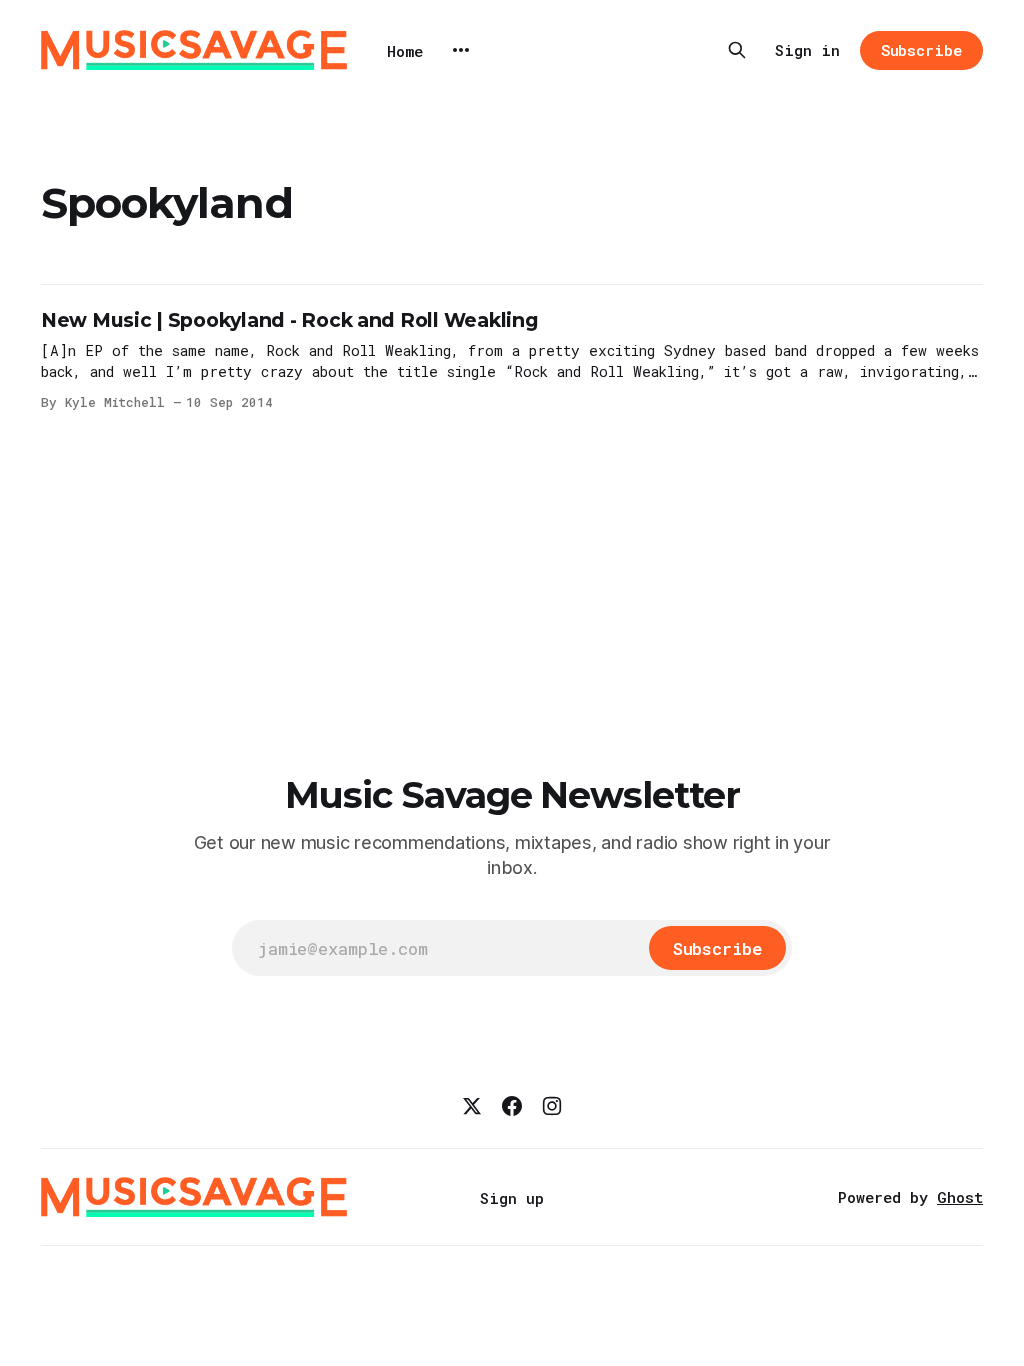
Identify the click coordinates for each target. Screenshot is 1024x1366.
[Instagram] (552, 1106)
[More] (461, 50)
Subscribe (921, 50)
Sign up (512, 1198)
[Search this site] (737, 50)
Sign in (807, 50)
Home (405, 51)
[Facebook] (512, 1106)
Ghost (960, 1197)
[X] (472, 1106)
